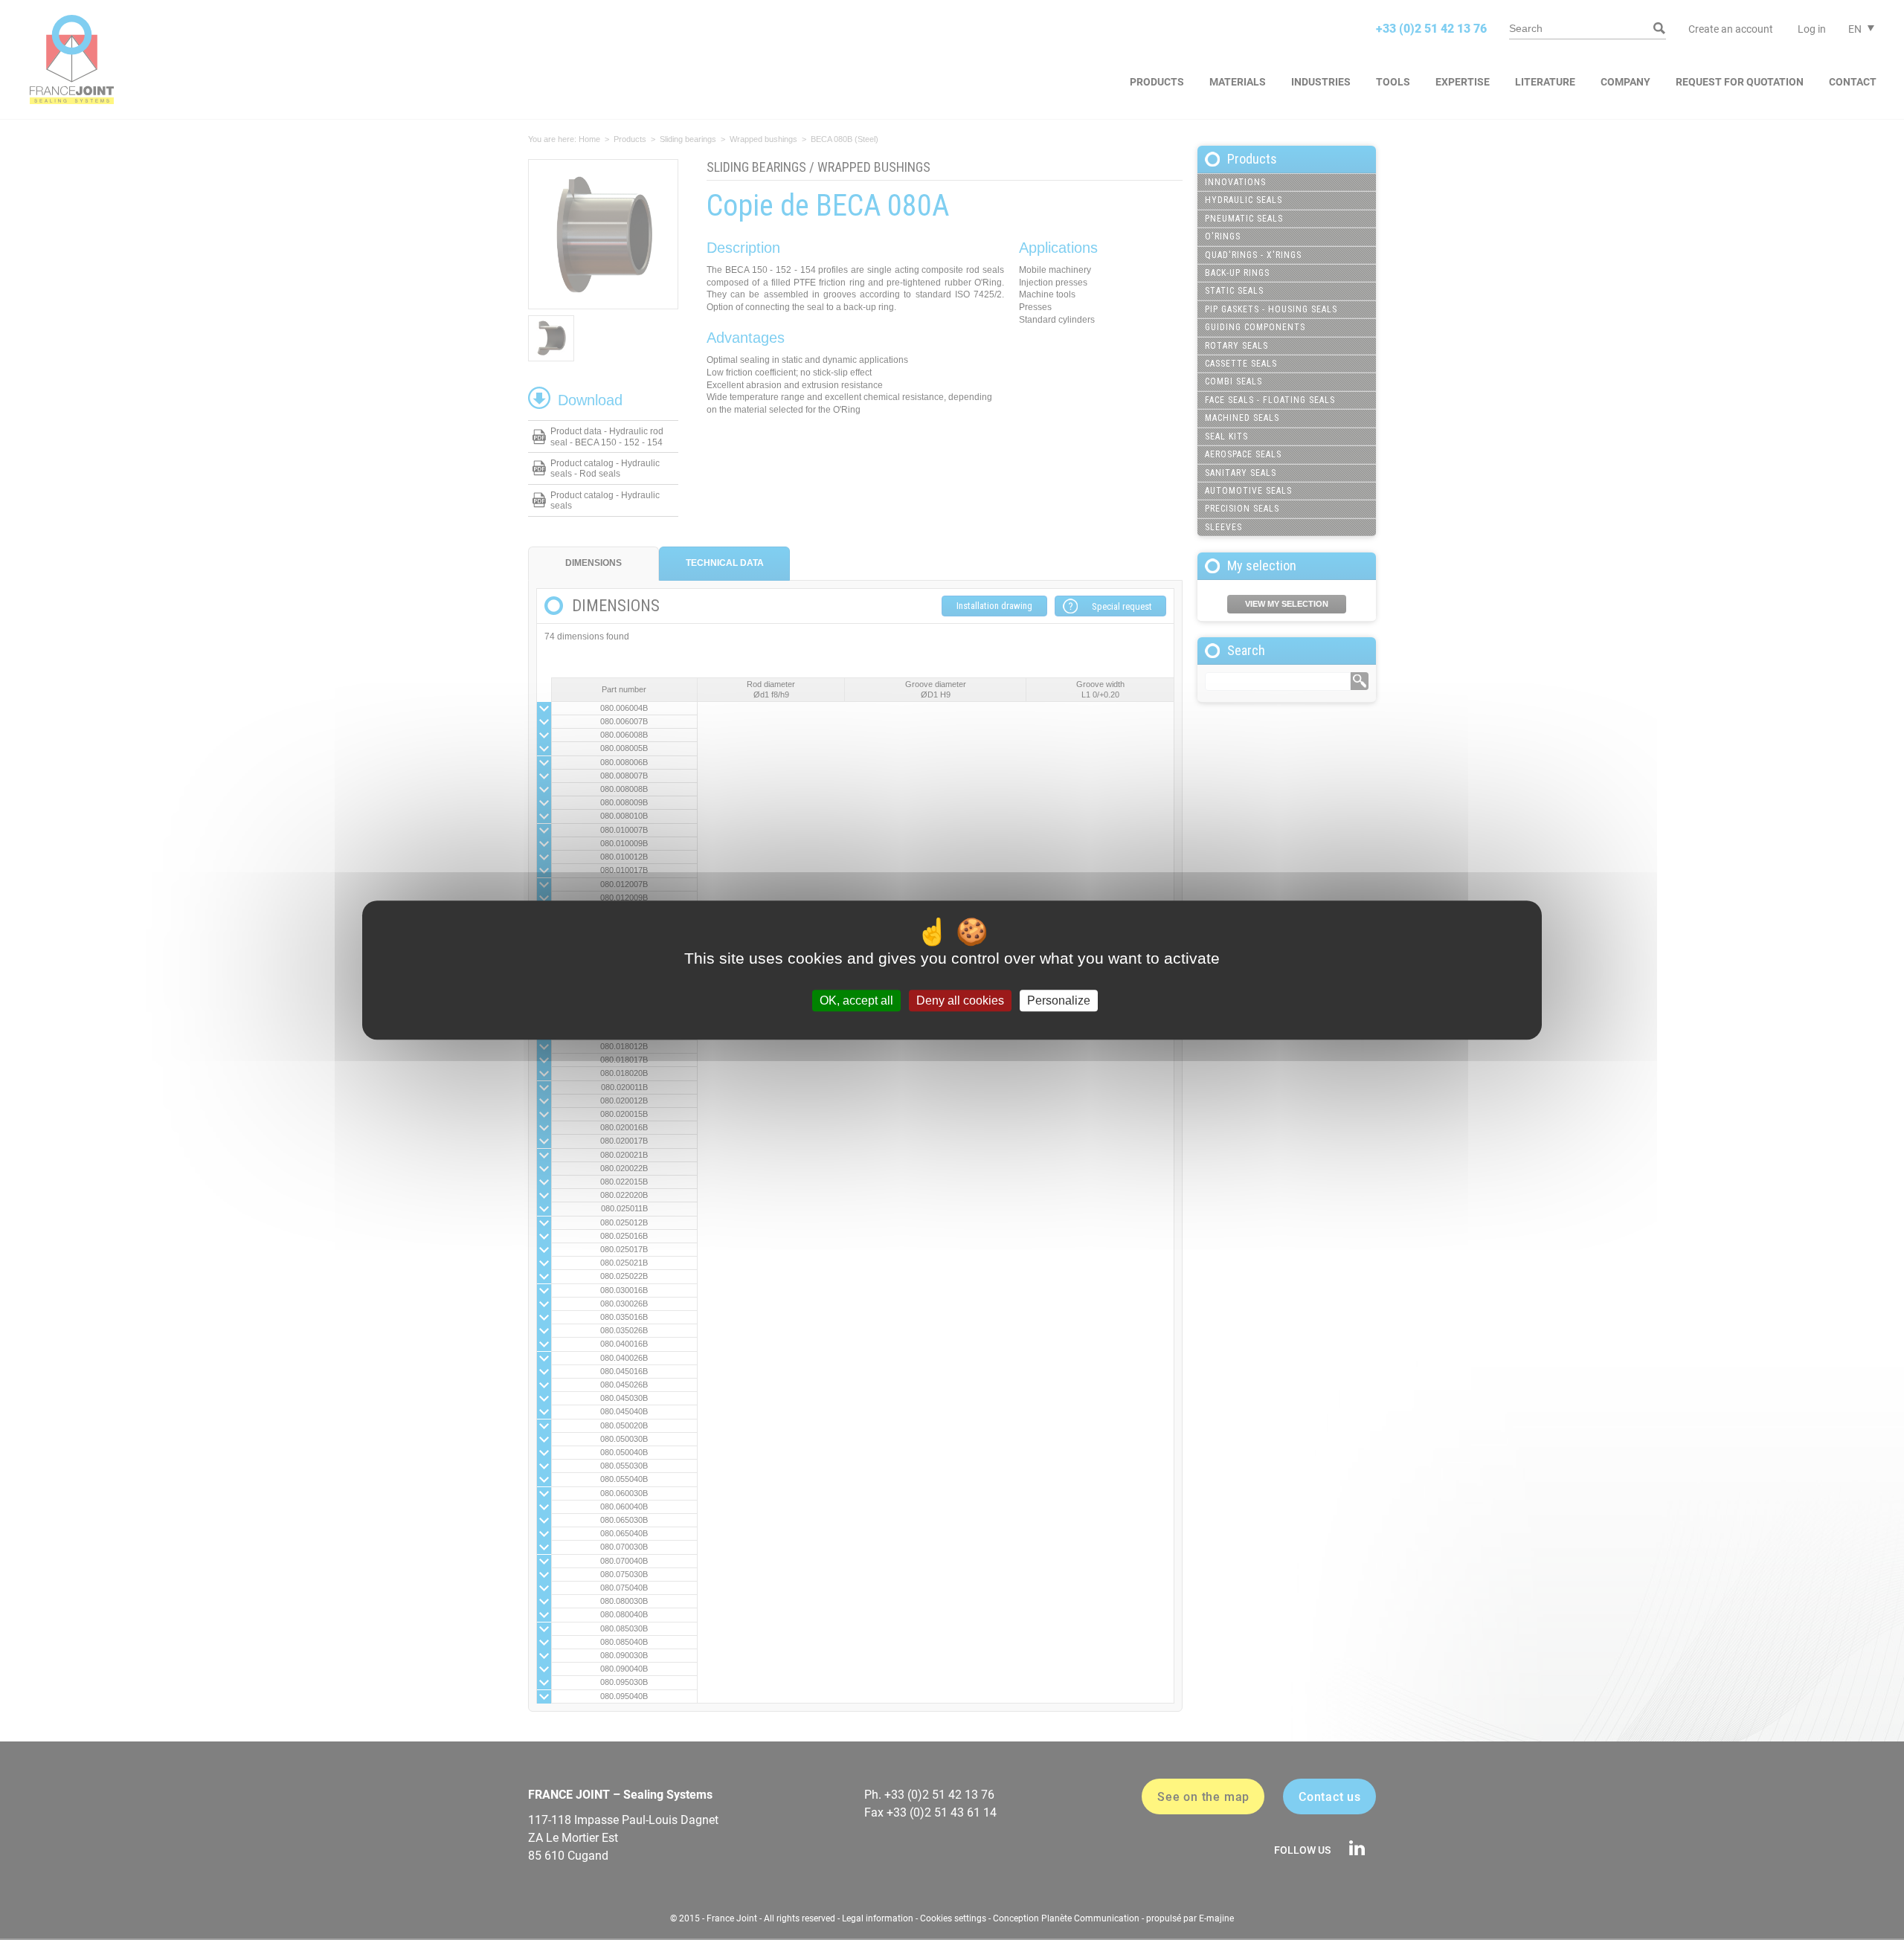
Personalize (1059, 1000)
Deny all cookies (960, 1000)
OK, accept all (856, 1000)
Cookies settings (953, 1918)
